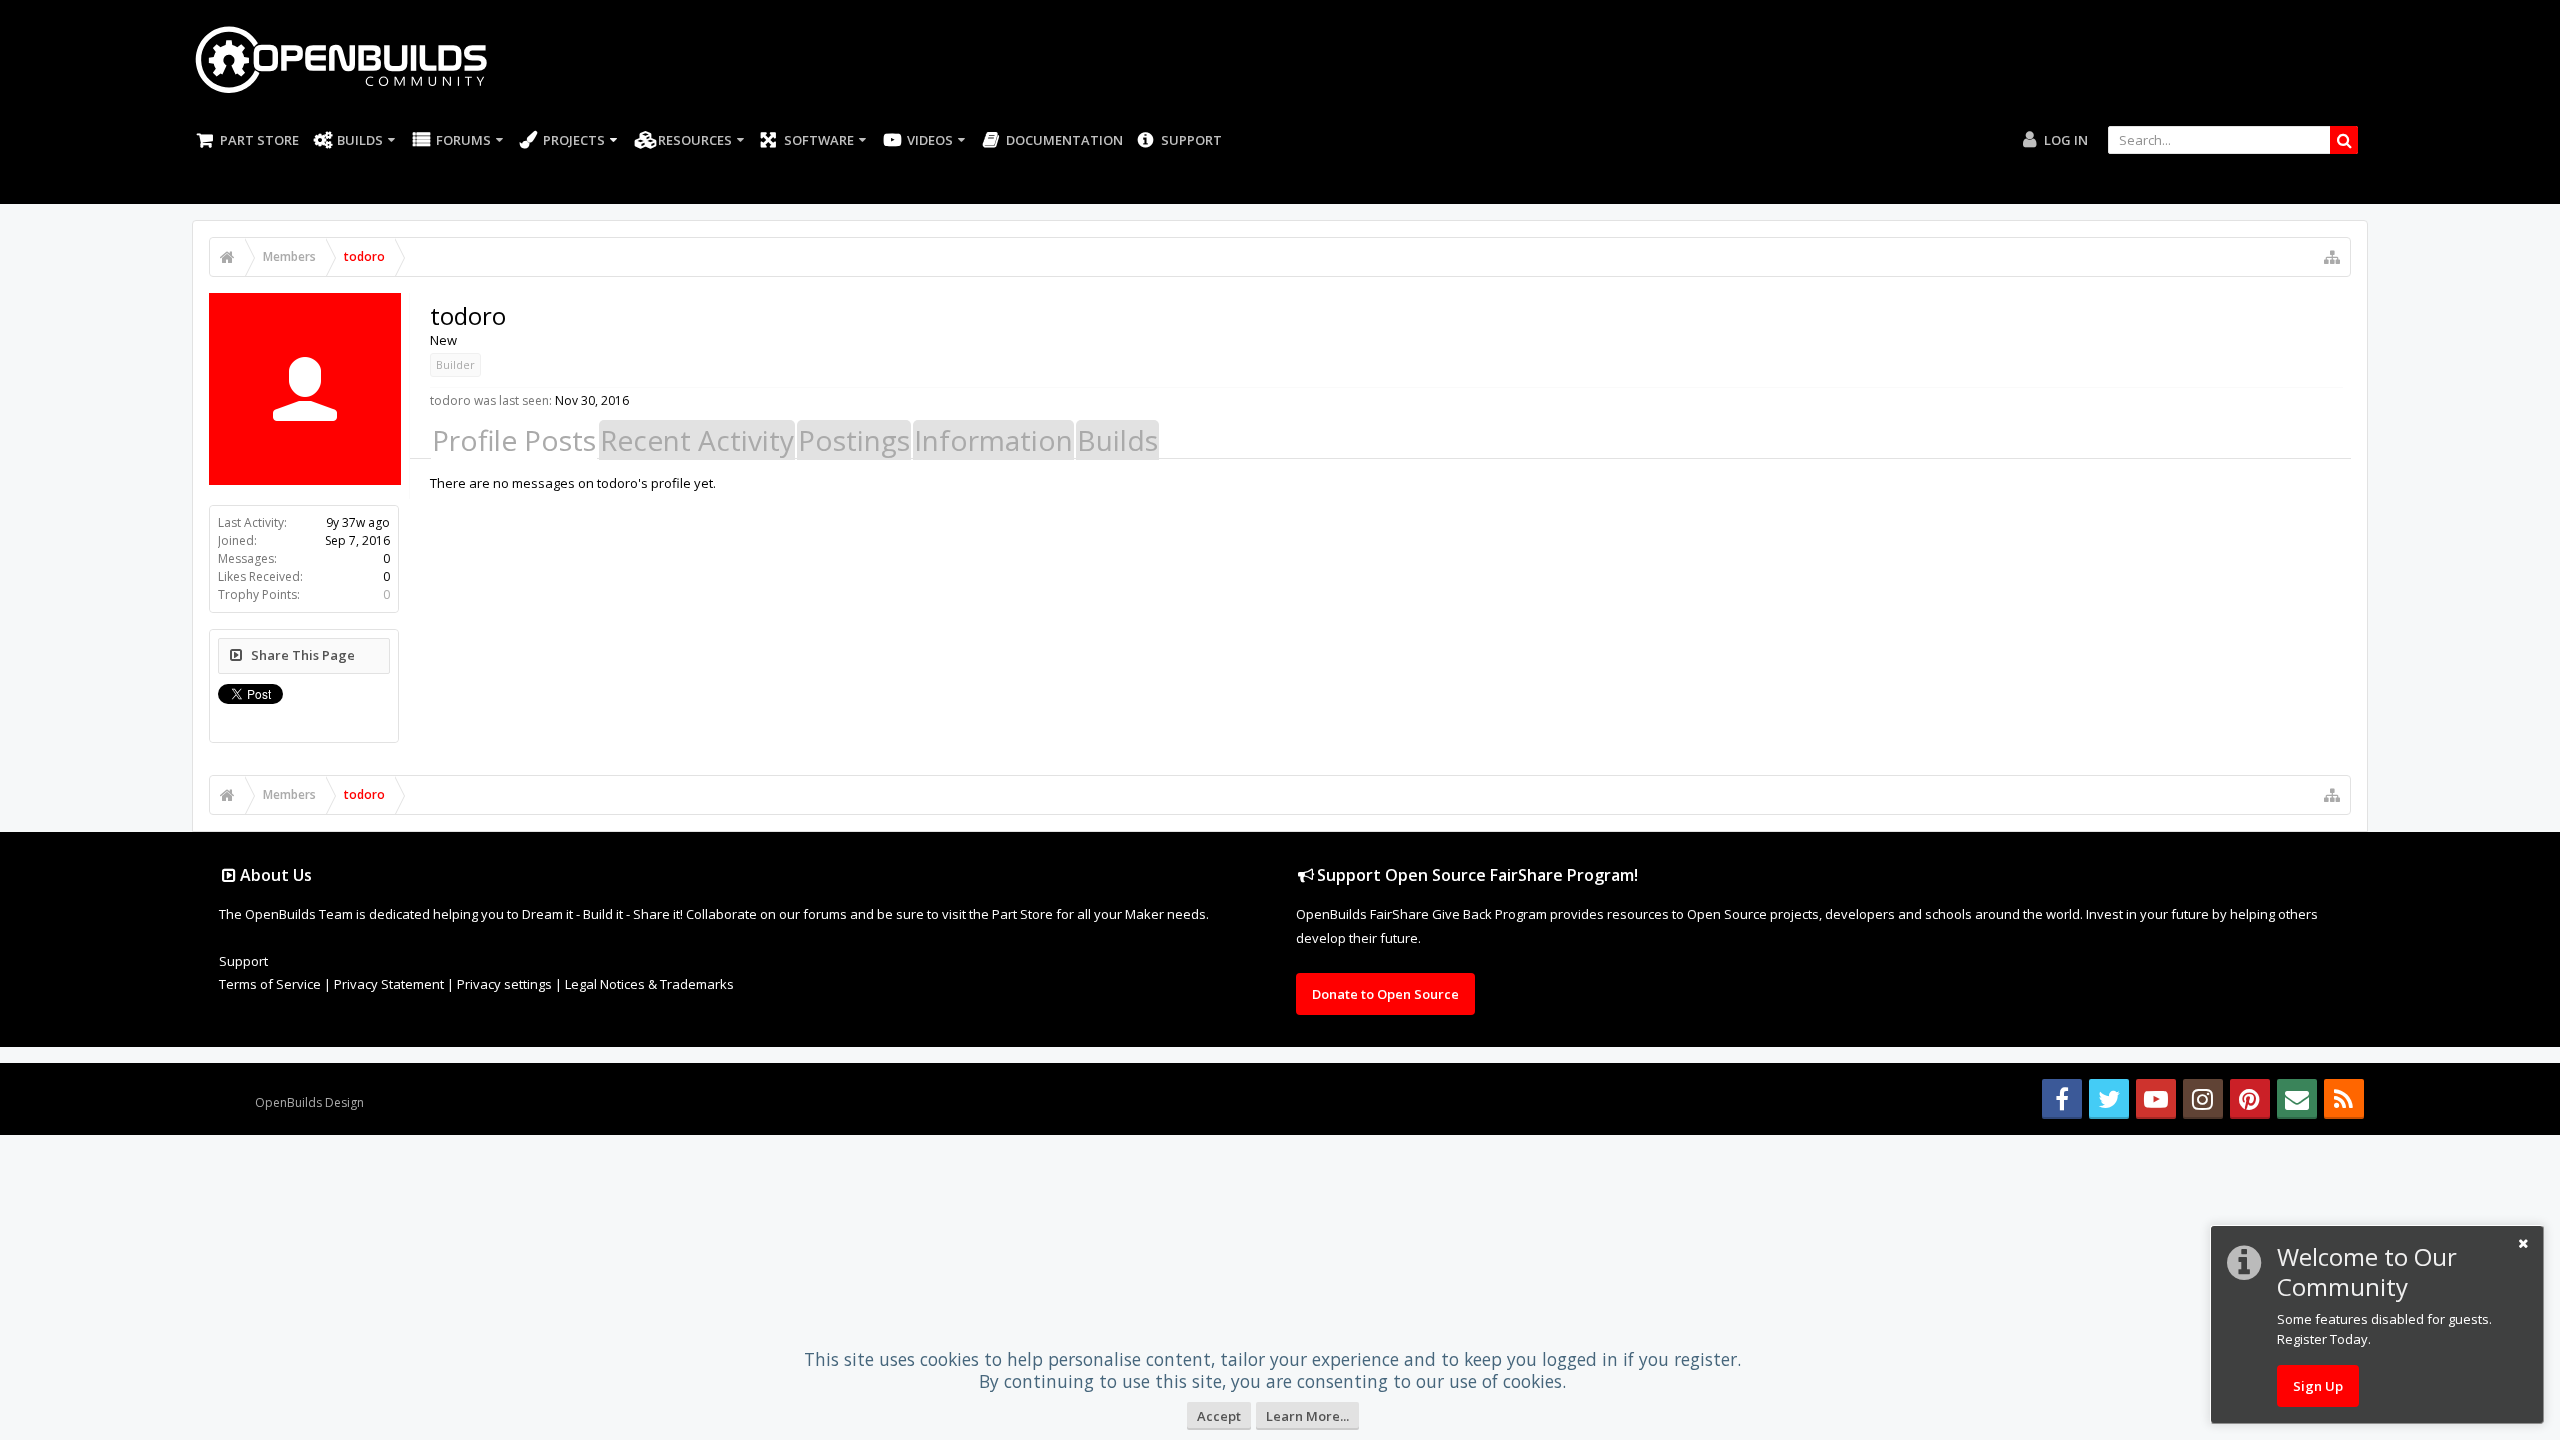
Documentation (1064, 140)
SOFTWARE (819, 140)
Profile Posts (514, 440)
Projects (574, 140)
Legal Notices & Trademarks (649, 984)
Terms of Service (270, 984)
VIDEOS (930, 140)
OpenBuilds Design (309, 1102)
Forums (463, 140)
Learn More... (1307, 1416)
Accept (1219, 1416)
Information (993, 440)
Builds (360, 140)
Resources (695, 140)
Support (1191, 140)
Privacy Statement (389, 984)
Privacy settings (504, 984)
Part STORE (259, 140)
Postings (854, 440)
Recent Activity (697, 440)
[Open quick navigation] (2332, 257)
